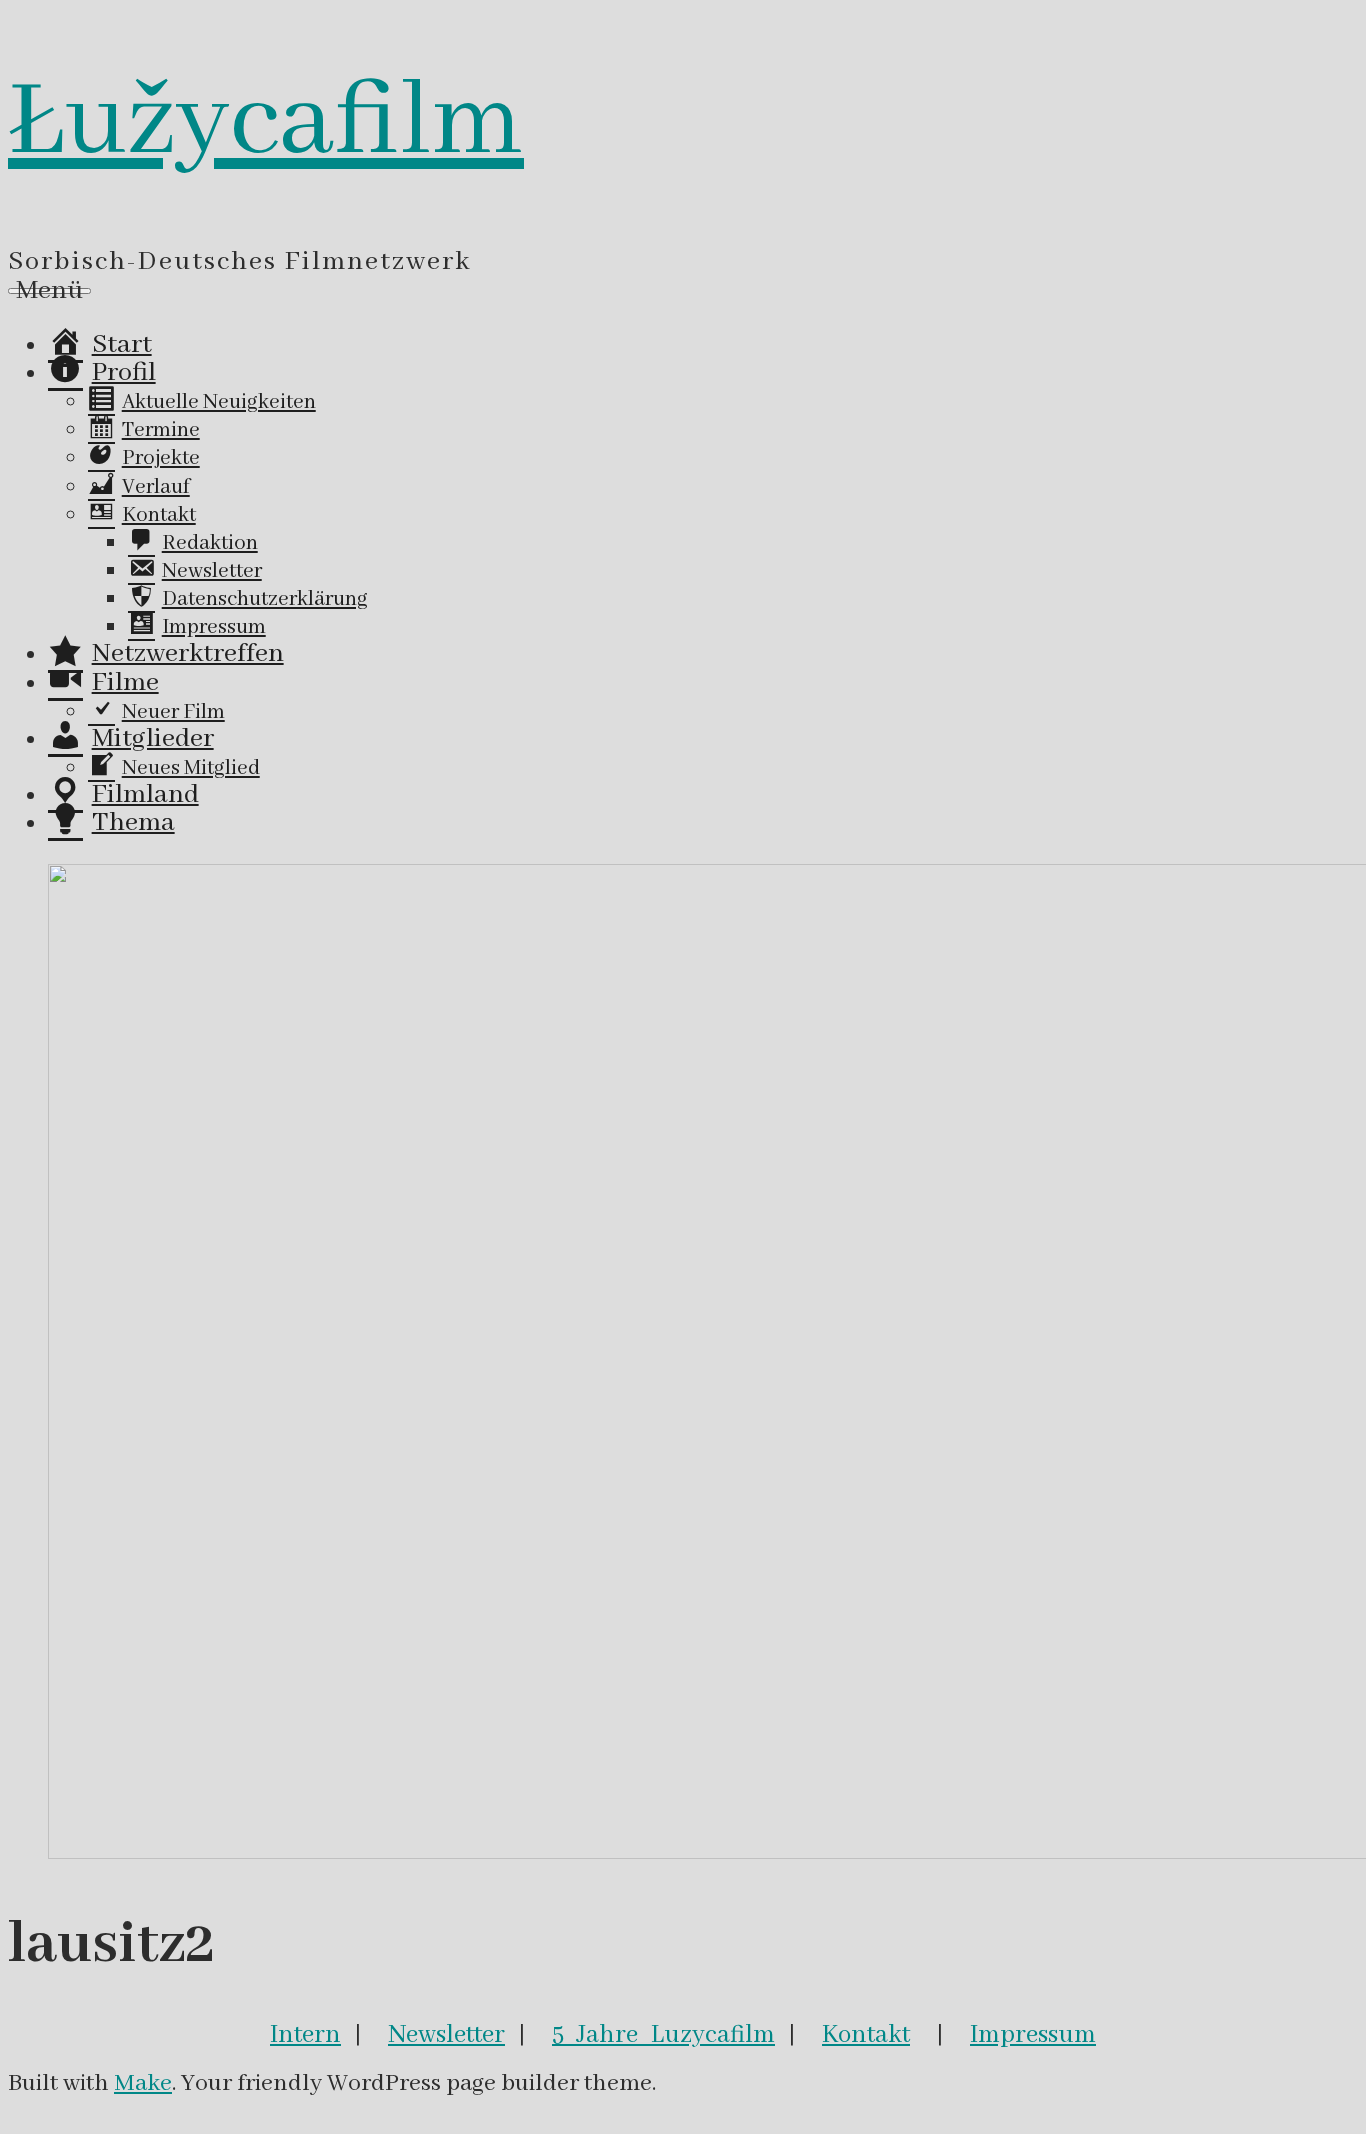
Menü (49, 291)
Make (143, 2083)
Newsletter (446, 2035)
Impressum (1033, 2035)
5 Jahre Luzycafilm (663, 2035)
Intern (305, 2035)
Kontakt (866, 2035)
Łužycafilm (266, 123)
